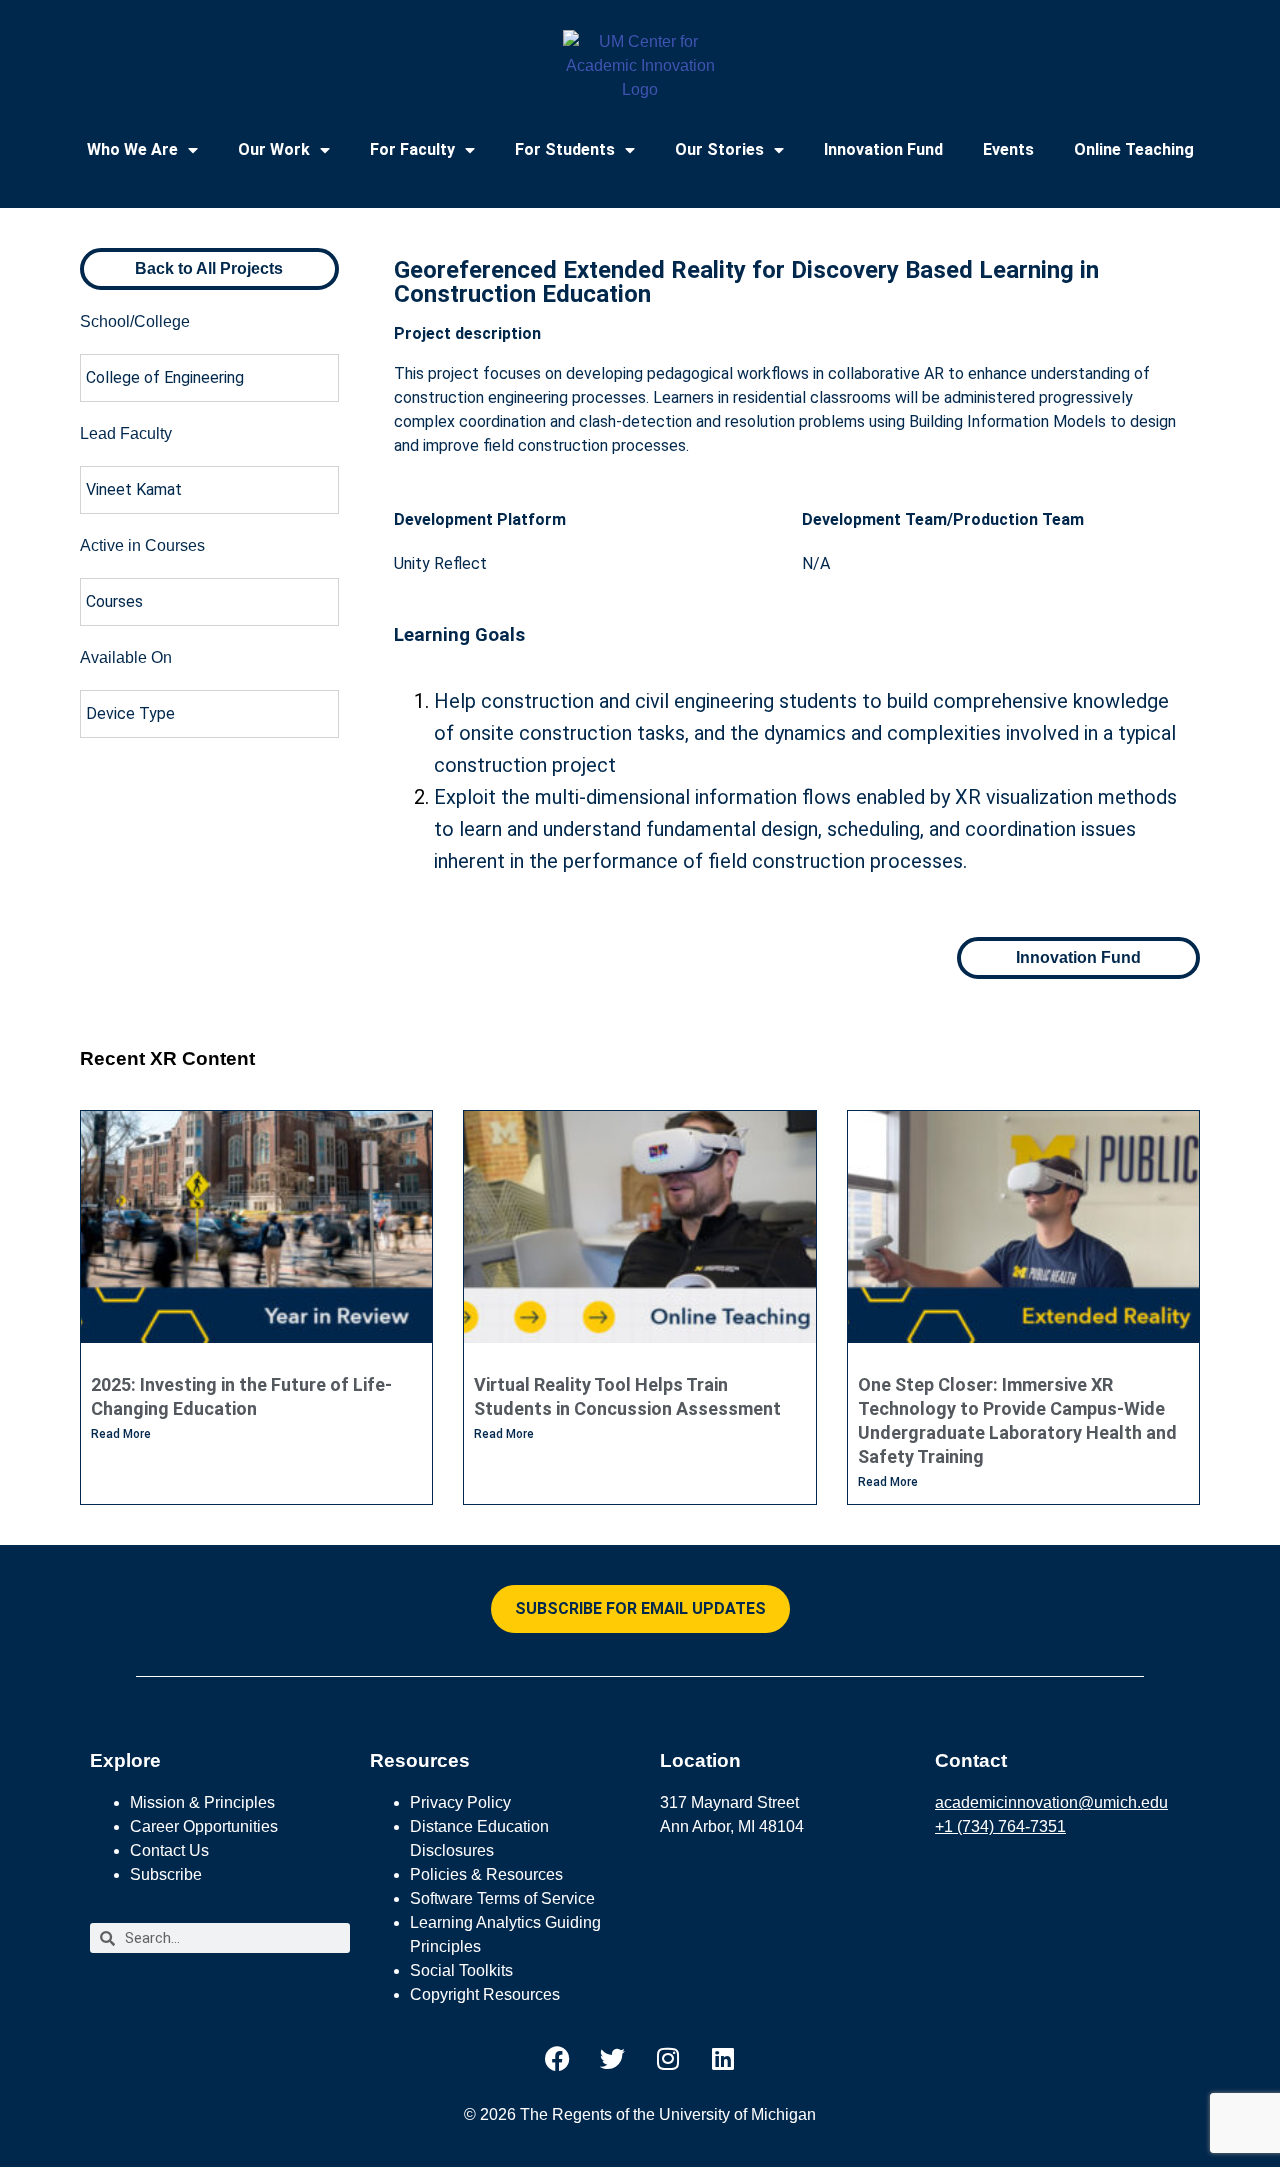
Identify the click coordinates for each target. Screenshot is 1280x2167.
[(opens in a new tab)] (639, 1227)
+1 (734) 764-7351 (1000, 1826)
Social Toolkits (461, 1970)
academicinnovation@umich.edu (1051, 1802)
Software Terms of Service (502, 1898)
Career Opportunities (204, 1826)
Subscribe (166, 1874)
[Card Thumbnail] (256, 1227)
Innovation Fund (883, 149)
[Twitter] (613, 2058)
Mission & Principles (202, 1802)
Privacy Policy (460, 1802)
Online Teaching (1134, 149)
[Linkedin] (723, 2058)
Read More (121, 1434)
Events (1008, 149)
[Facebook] (558, 2058)
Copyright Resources (485, 1994)
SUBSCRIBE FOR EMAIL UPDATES (640, 1608)
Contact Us (169, 1850)
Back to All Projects (209, 268)
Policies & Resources (486, 1874)
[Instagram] (668, 2058)
